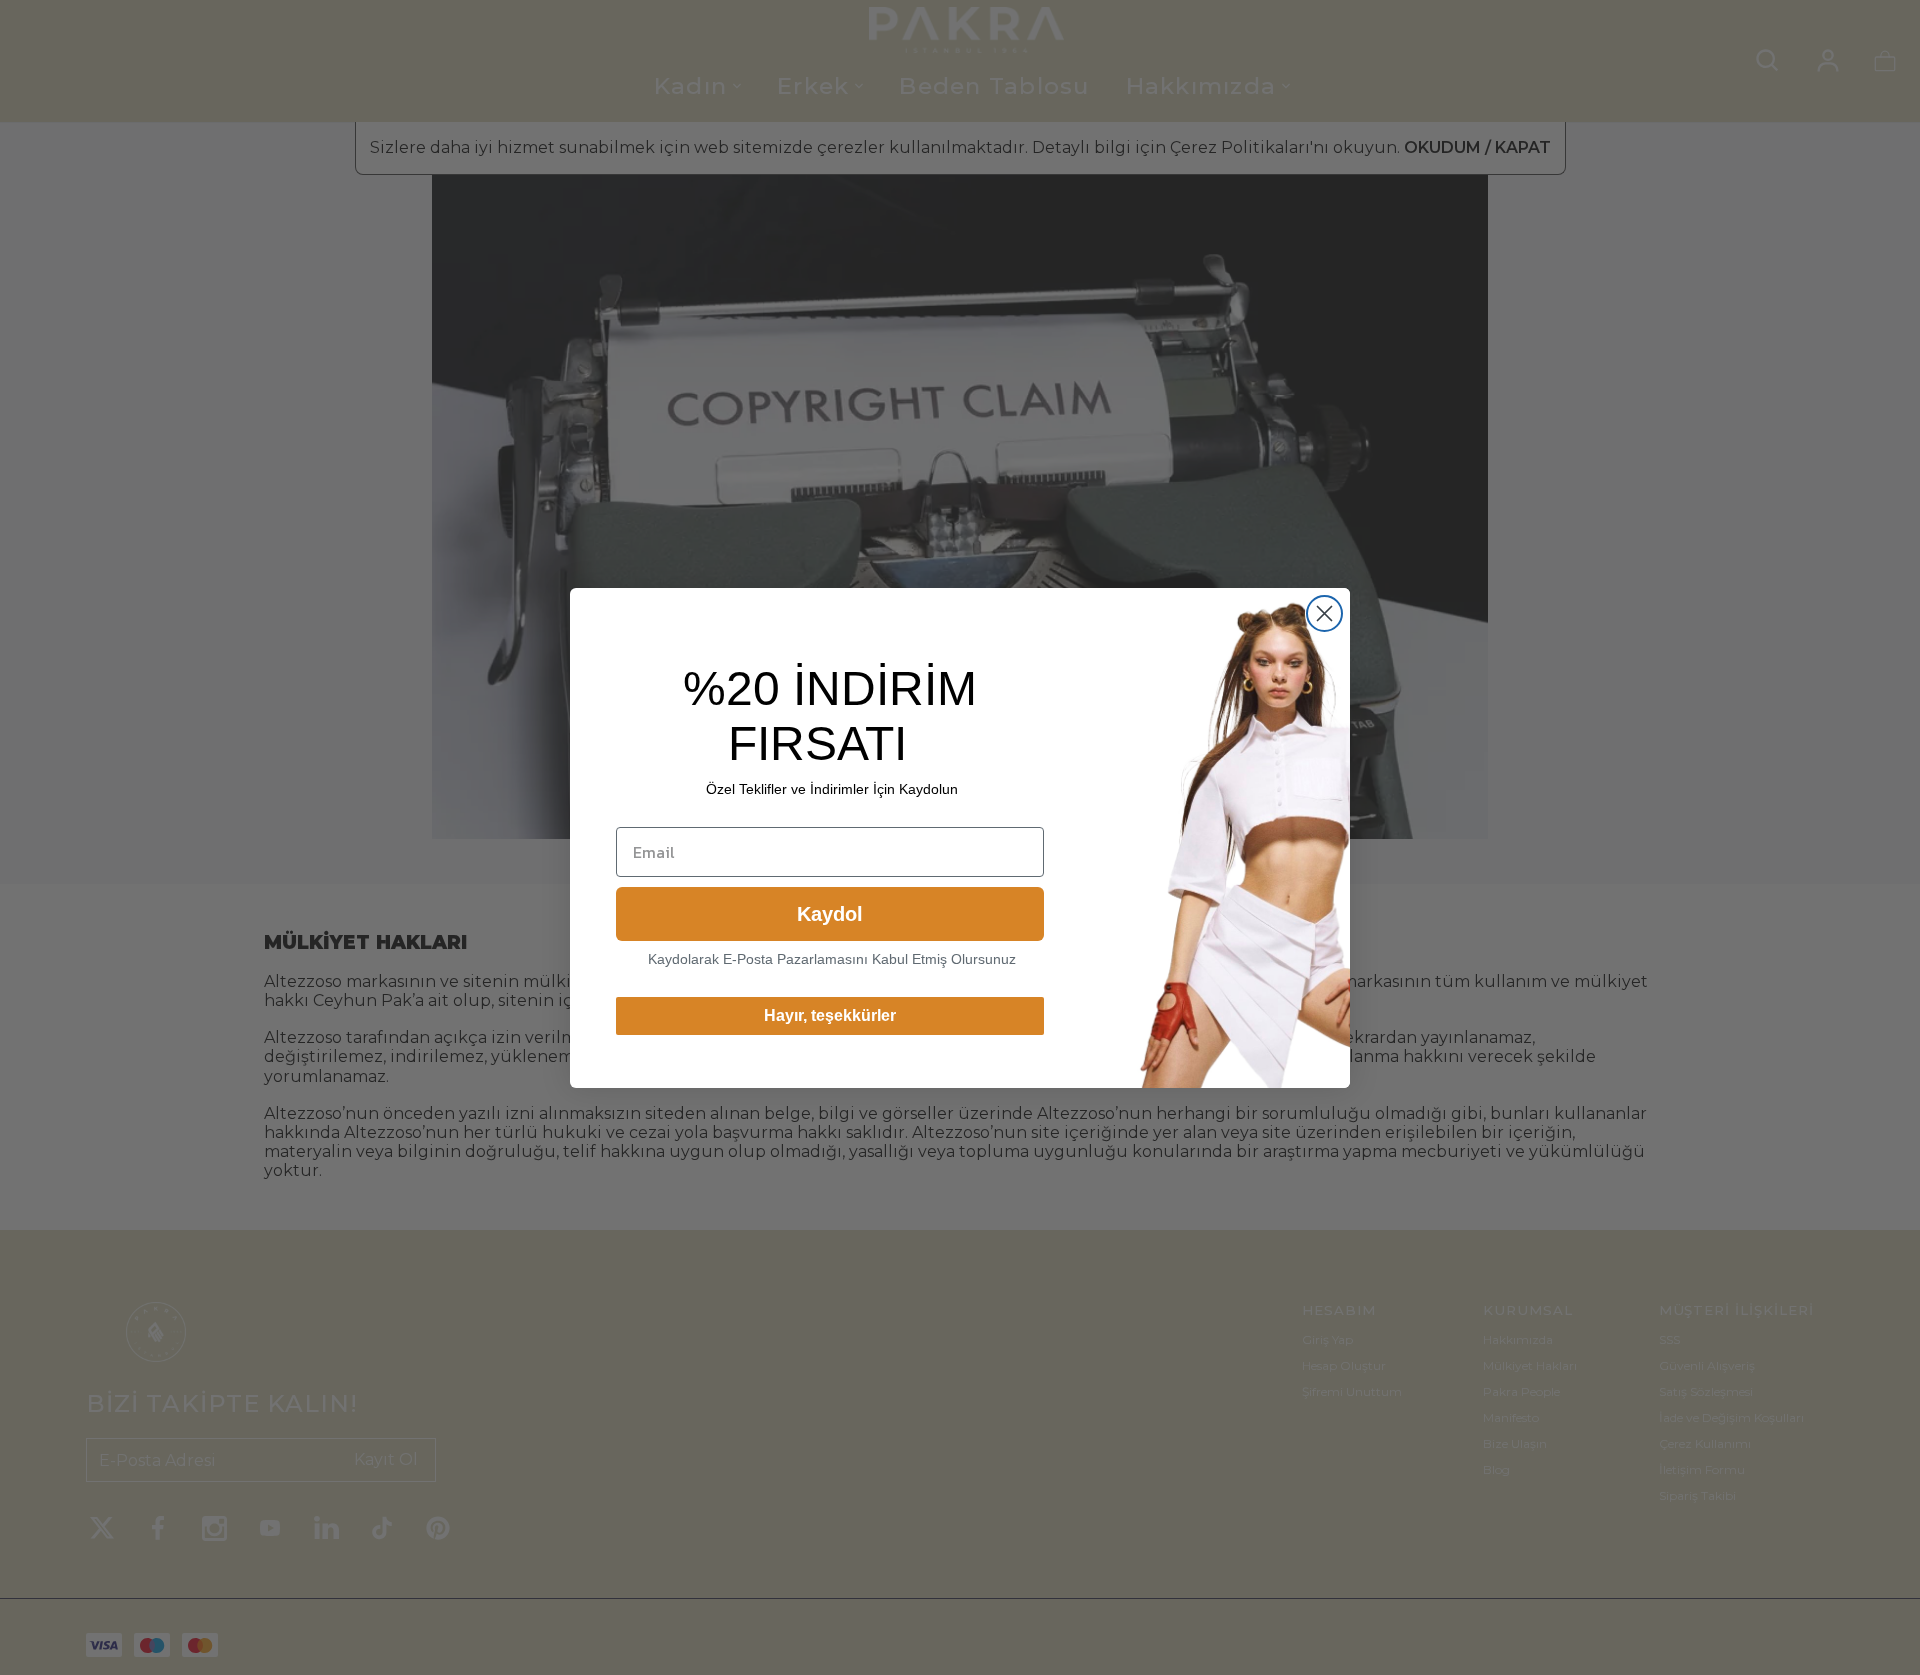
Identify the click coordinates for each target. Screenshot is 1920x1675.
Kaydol (830, 914)
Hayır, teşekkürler (830, 1015)
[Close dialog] (1324, 613)
